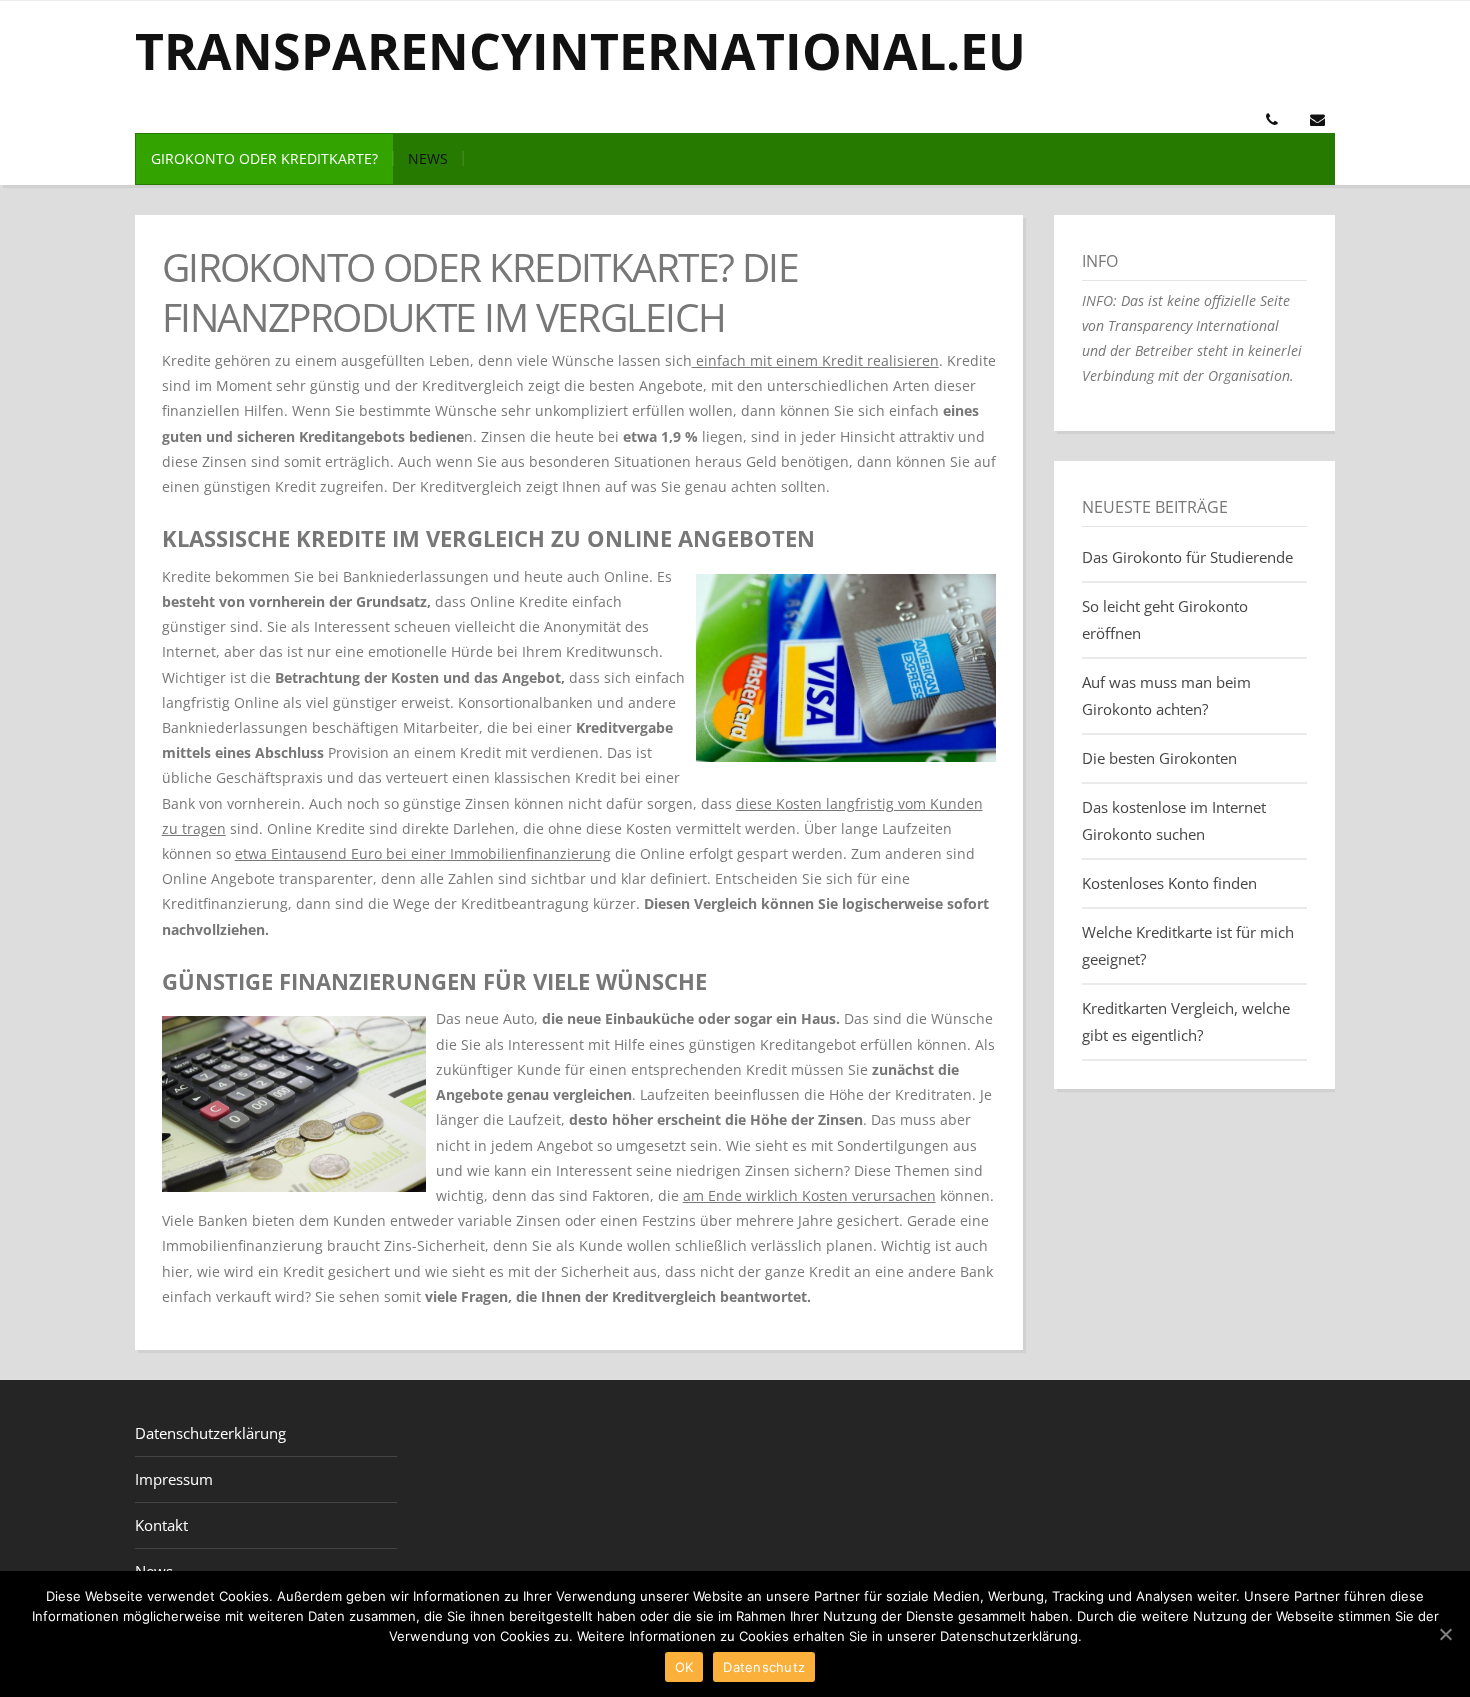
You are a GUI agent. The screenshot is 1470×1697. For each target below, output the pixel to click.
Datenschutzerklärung (210, 1433)
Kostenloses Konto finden (1169, 883)
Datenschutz (764, 1667)
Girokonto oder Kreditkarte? (264, 158)
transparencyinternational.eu (580, 51)
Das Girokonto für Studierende (1187, 557)
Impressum (174, 1479)
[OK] (1445, 1634)
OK (684, 1667)
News (428, 158)
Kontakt (161, 1525)
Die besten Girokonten (1159, 758)
